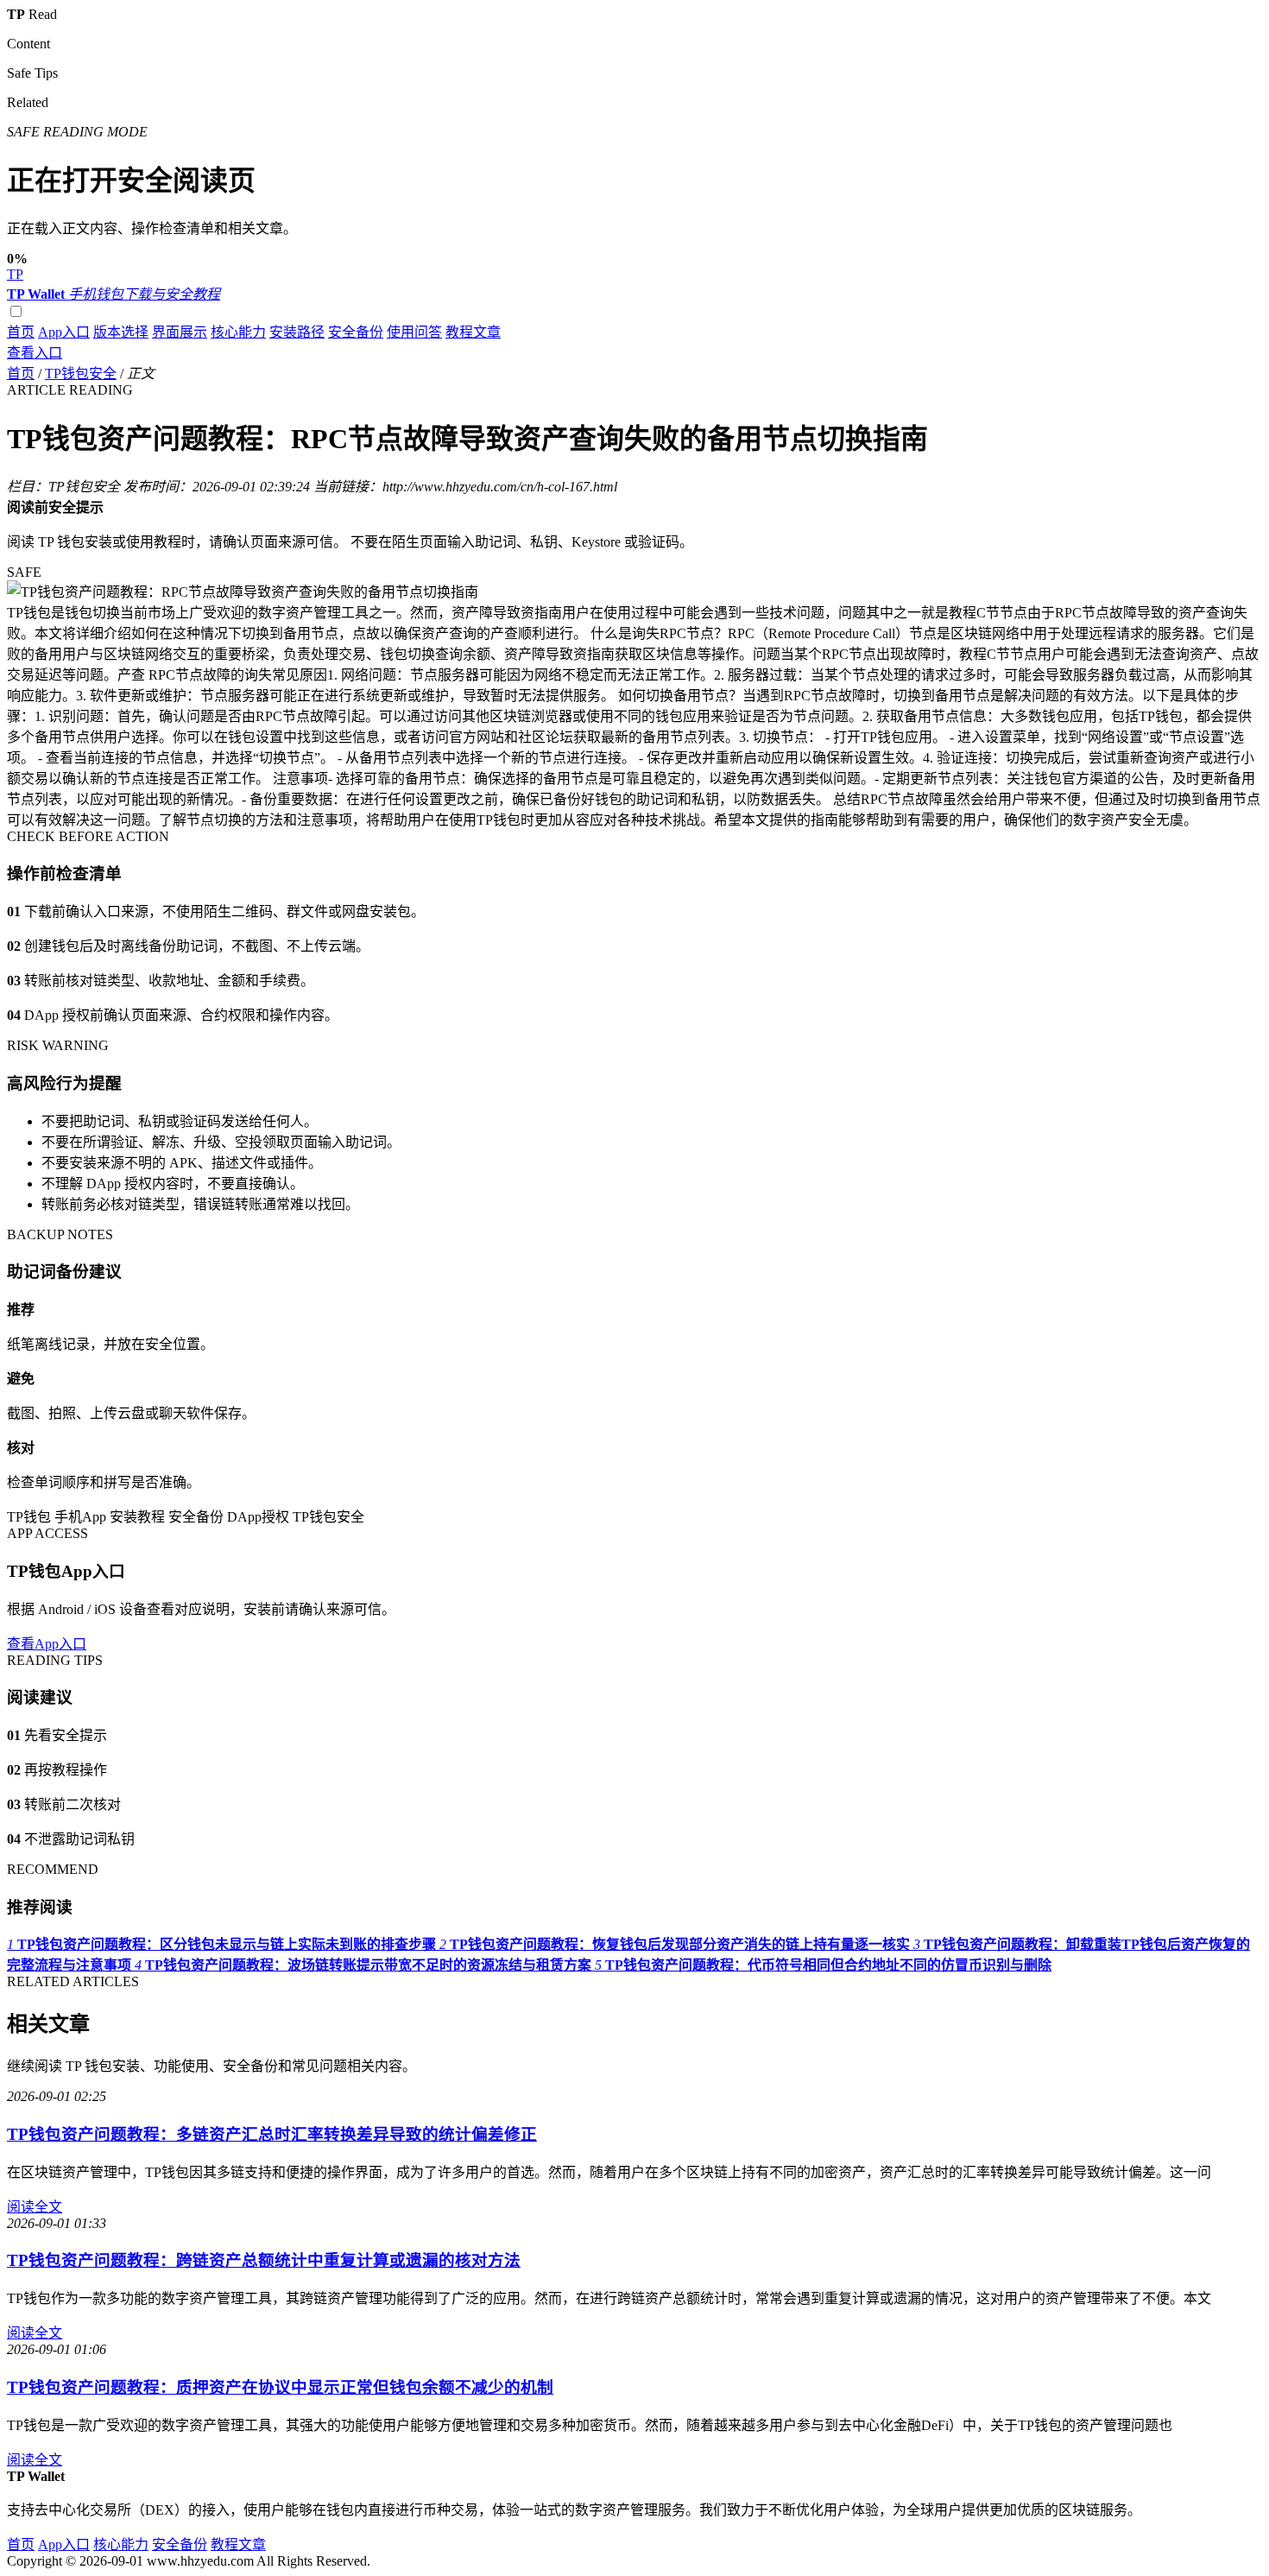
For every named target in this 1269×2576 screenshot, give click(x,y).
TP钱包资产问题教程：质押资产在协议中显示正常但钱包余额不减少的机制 (280, 2387)
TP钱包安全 (81, 373)
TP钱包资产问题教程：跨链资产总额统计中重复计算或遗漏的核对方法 (264, 2260)
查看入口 (35, 353)
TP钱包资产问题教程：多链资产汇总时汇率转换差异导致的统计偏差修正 (272, 2134)
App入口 (64, 332)
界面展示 (180, 332)
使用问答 (414, 332)
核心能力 (238, 332)
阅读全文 (35, 2207)
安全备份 (356, 332)
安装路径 (297, 332)
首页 (21, 332)
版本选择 (121, 332)
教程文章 (473, 332)
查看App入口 (47, 1644)
